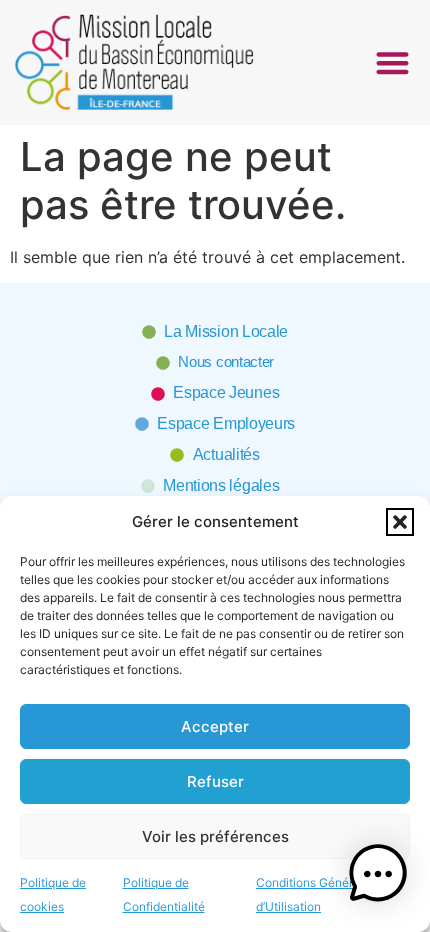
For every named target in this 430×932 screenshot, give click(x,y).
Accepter (215, 726)
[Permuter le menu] (392, 62)
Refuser (215, 781)
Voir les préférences (215, 836)
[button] (400, 522)
